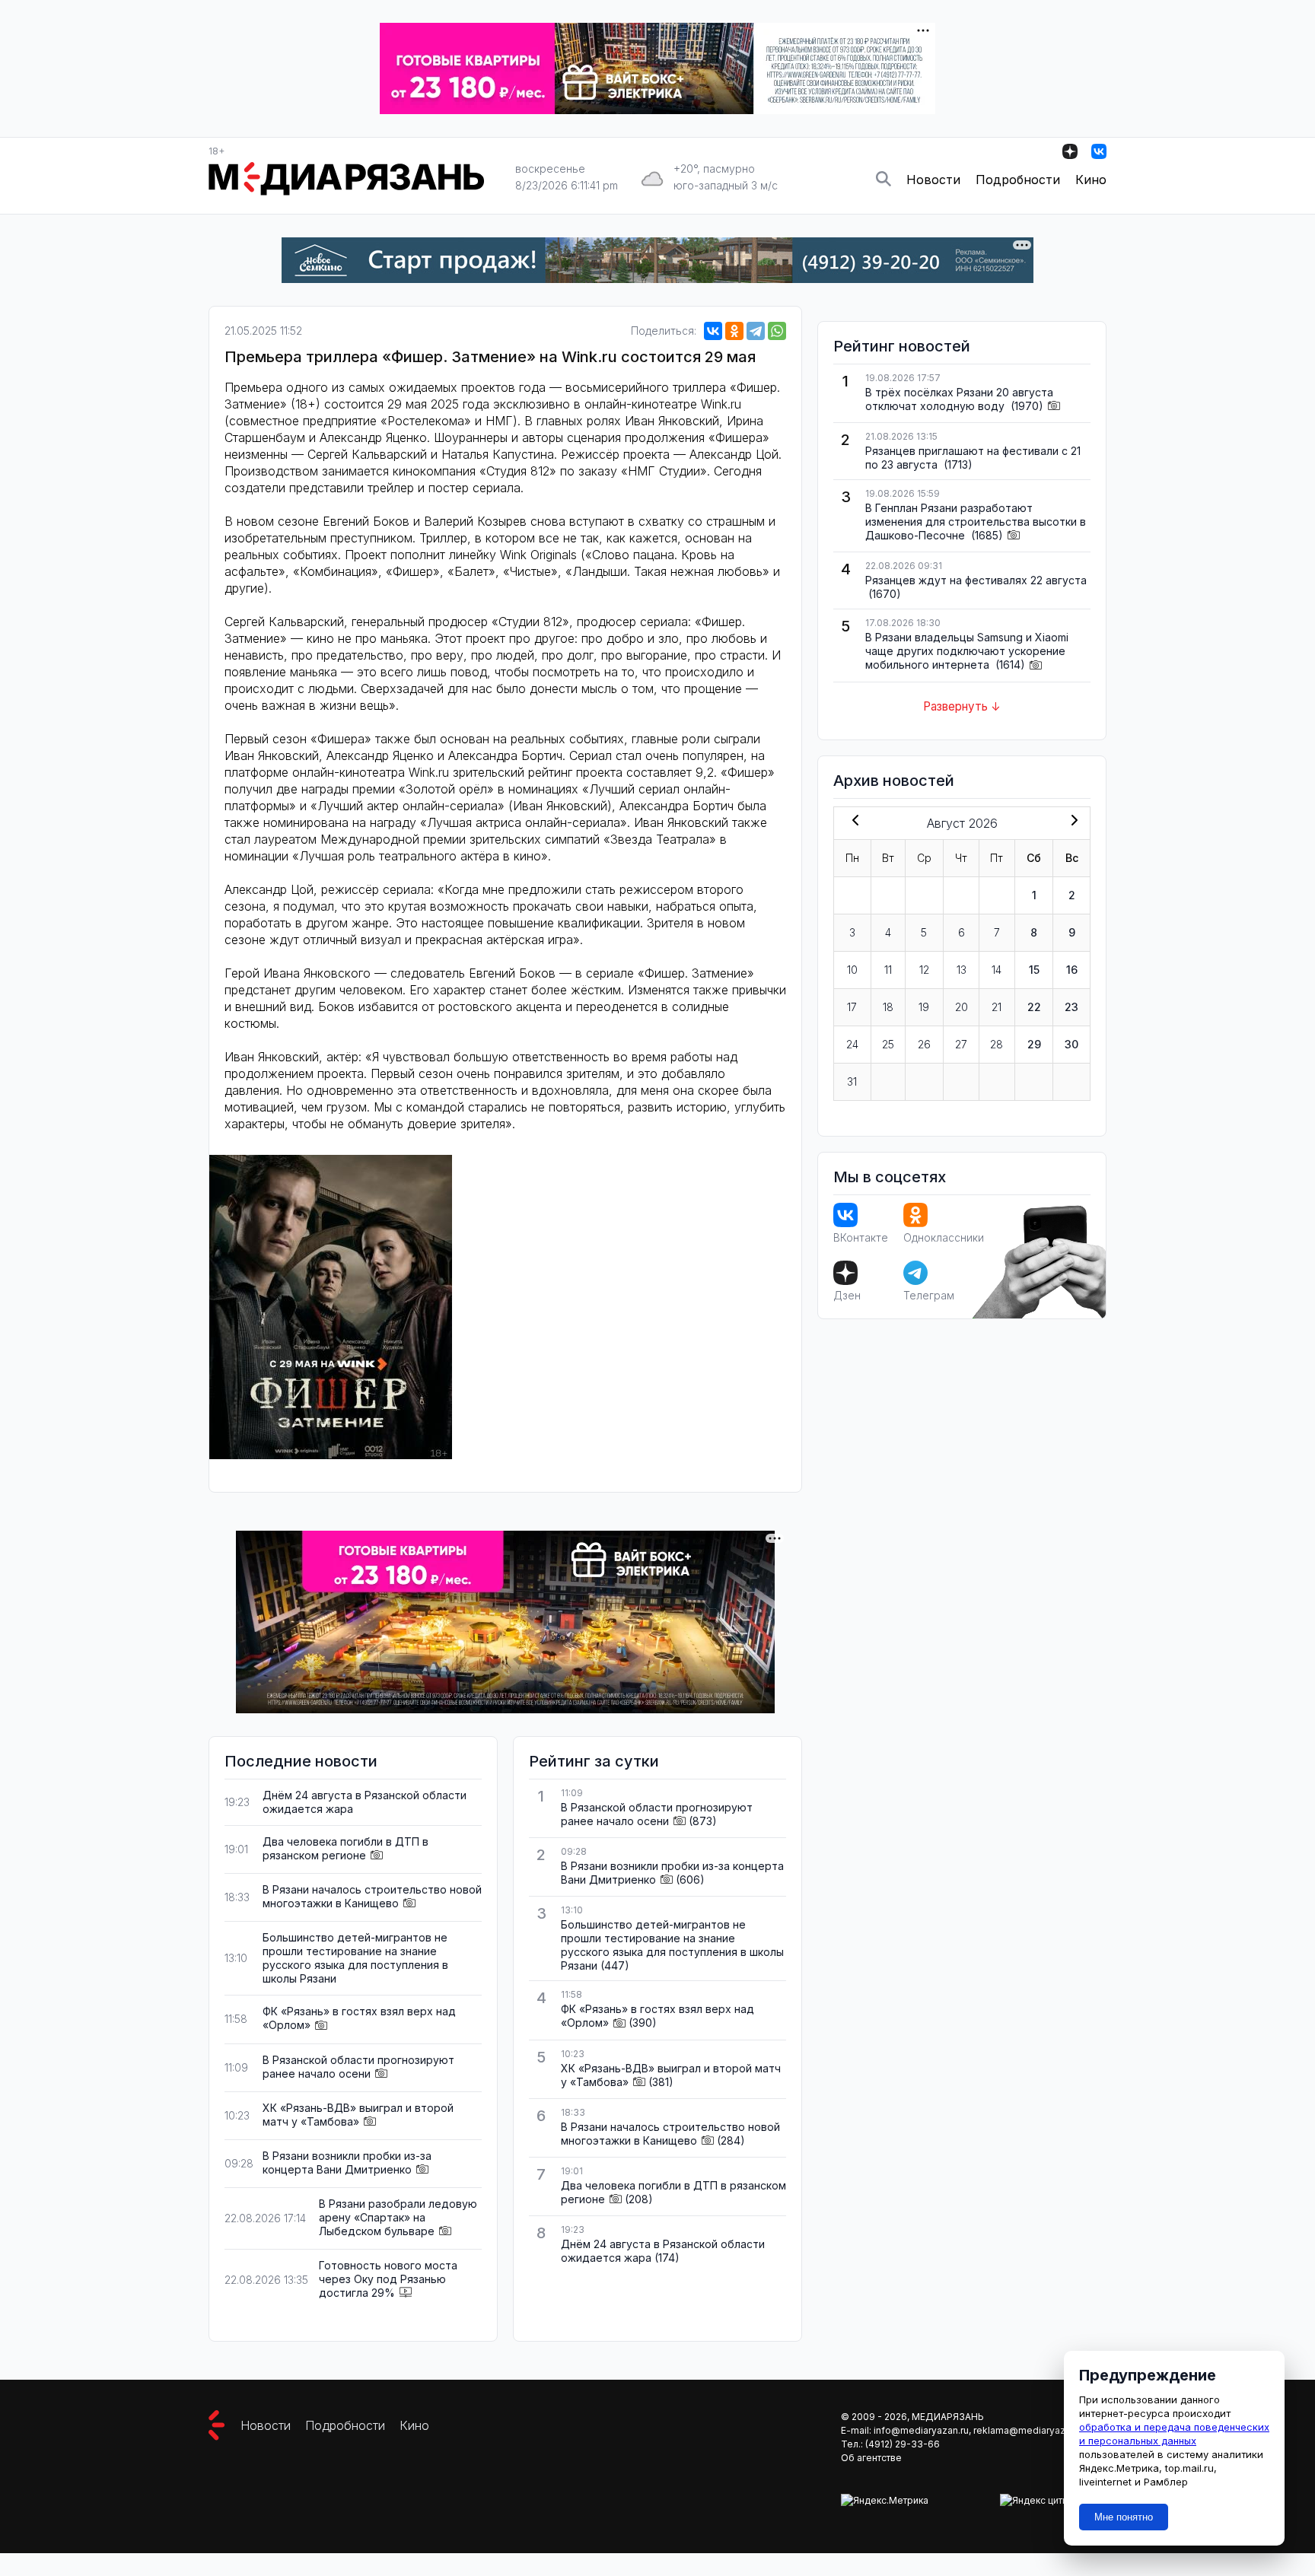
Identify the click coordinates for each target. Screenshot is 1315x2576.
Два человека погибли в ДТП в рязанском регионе (345, 1848)
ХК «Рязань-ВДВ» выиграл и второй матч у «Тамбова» (358, 2115)
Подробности (1018, 180)
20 (962, 1007)
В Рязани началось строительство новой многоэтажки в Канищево (372, 1896)
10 (852, 970)
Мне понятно (1124, 2517)
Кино (1091, 180)
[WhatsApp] (777, 331)
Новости (933, 180)
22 (1034, 1007)
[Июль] (852, 822)
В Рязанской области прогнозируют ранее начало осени (358, 2067)
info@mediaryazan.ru (921, 2430)
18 (888, 1007)
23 (1071, 1007)
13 (962, 970)
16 (1072, 970)
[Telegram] (756, 331)
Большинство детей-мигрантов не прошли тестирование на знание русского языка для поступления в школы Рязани (355, 1958)
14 (997, 970)
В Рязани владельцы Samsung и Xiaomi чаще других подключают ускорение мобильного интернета (967, 651)
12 (924, 970)
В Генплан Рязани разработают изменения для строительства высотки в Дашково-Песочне (976, 522)
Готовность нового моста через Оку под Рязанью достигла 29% (388, 2279)
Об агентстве (871, 2458)
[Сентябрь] (1071, 822)
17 (852, 1007)
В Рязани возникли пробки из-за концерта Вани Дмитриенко (347, 2163)
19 (924, 1007)
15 (1034, 970)
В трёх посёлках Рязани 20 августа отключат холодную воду (959, 399)
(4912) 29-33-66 (903, 2444)
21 (997, 1007)
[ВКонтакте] (713, 331)
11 (888, 970)
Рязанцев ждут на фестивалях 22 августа (976, 580)
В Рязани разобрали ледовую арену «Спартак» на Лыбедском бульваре (398, 2217)
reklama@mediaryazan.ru (1030, 2430)
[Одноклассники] (734, 331)
